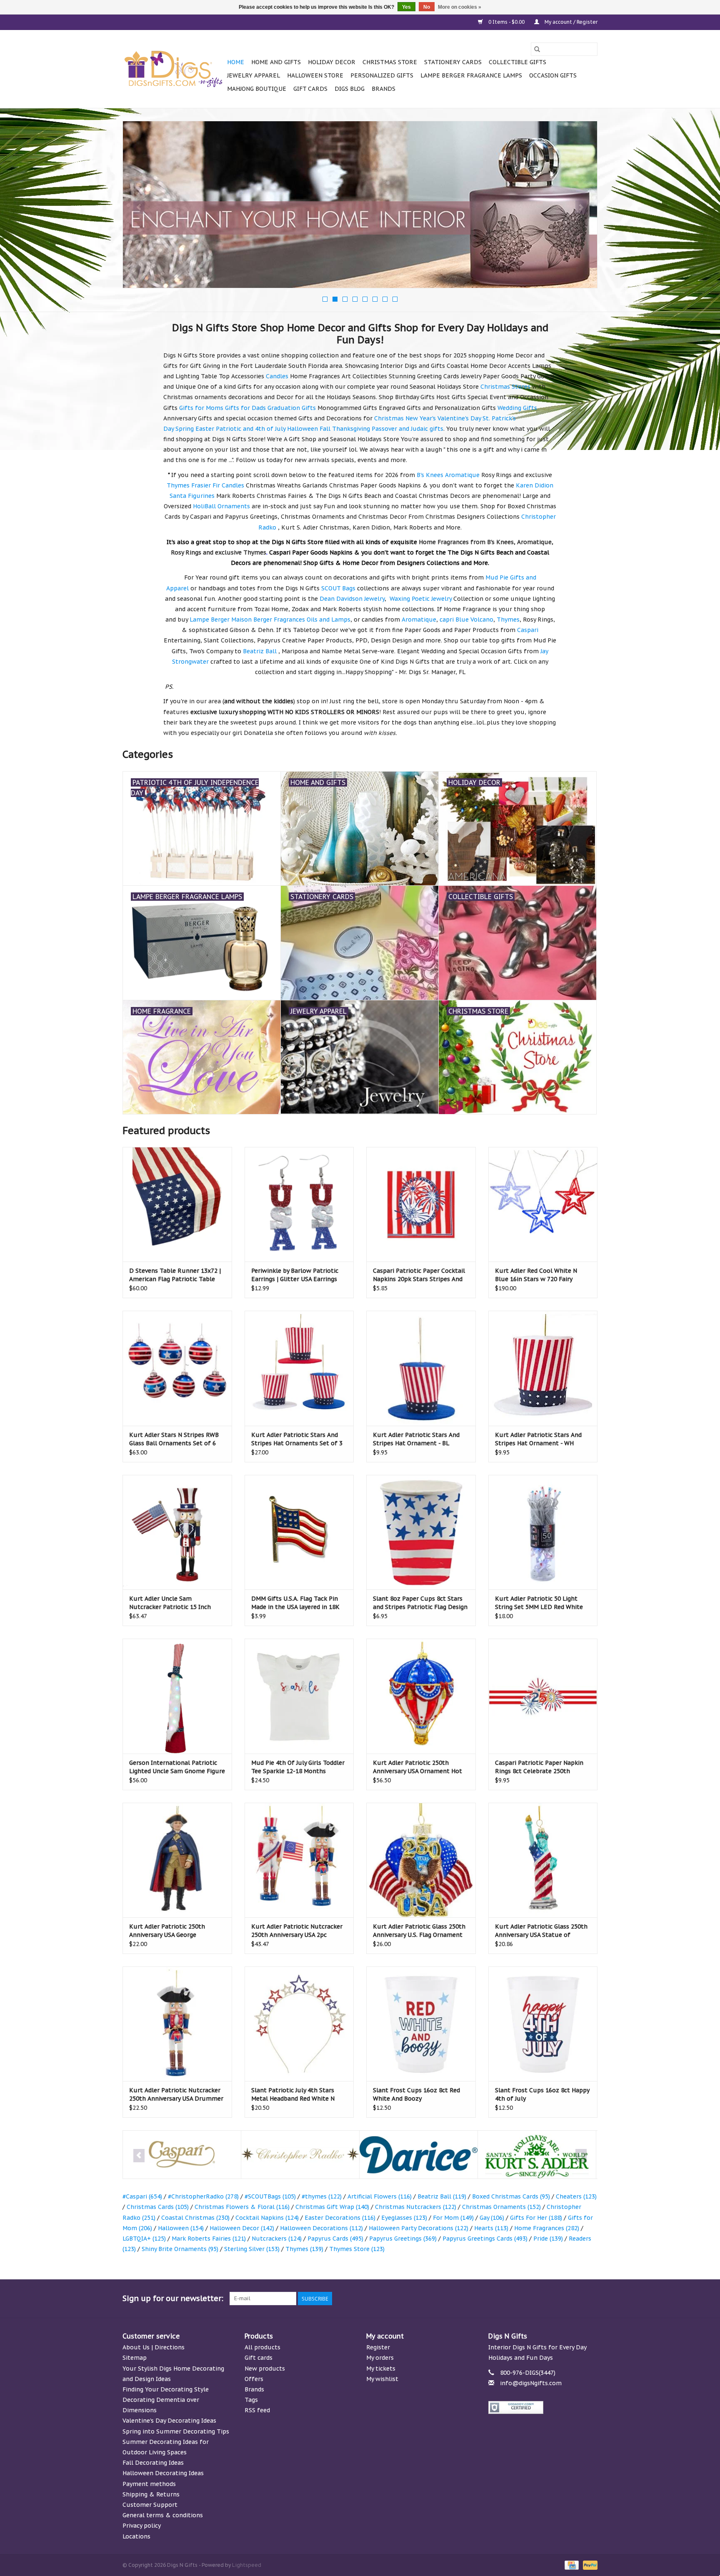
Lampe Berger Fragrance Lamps (471, 75)
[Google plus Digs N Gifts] (531, 2299)
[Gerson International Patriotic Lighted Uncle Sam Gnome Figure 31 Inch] (177, 1696)
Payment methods (149, 2484)
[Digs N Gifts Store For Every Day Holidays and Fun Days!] (174, 69)
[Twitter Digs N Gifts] (516, 2299)
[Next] (581, 207)
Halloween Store (315, 75)
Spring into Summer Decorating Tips (176, 2431)
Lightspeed (247, 2565)
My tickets (381, 2369)
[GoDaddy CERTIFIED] (543, 2407)
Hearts (491, 2228)
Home (236, 62)
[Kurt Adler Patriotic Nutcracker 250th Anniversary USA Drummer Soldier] (177, 2024)
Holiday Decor (332, 62)
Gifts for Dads (245, 408)
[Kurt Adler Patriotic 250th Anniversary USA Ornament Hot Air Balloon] (421, 1696)
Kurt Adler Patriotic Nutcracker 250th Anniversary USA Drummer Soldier (176, 2095)
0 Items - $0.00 (506, 22)
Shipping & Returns (151, 2494)
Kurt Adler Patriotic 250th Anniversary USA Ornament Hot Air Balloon (417, 1767)
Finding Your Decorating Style (166, 2389)
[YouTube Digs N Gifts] (561, 2299)
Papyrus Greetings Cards (485, 2239)
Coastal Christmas (195, 2218)
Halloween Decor (242, 2228)
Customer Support (150, 2505)
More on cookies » (460, 7)
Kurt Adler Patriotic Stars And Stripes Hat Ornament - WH (538, 1439)
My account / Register (570, 22)
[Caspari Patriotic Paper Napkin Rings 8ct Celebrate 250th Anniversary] (543, 1696)
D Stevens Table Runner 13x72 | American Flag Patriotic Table (175, 1275)
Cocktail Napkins (267, 2218)
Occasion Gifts (553, 75)
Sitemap (135, 2358)
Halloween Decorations (321, 2228)
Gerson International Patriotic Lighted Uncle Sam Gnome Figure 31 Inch (177, 1767)
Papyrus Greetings (403, 2239)
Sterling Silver (252, 2249)
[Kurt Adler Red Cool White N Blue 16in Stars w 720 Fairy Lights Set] (543, 1204)
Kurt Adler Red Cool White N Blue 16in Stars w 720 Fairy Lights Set (536, 1275)
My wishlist (382, 2379)
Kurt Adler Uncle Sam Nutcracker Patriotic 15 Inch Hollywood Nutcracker (170, 1603)
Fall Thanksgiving (345, 429)
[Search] (537, 49)
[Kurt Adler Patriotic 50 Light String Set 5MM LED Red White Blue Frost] (543, 1532)
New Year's (421, 418)
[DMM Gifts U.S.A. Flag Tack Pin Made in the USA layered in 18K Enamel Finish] (299, 1532)
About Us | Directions (154, 2347)
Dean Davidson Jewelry (352, 599)
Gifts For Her (536, 2218)
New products (265, 2369)
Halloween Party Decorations (419, 2228)
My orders (380, 2358)
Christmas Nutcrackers (416, 2207)
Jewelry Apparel (254, 75)
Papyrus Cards (335, 2239)
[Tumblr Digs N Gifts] (576, 2299)
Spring (185, 429)
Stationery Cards (453, 62)
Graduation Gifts (292, 408)
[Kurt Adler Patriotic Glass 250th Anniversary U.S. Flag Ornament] (421, 1860)
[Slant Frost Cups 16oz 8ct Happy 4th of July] (543, 2024)
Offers (254, 2379)
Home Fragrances (547, 2228)
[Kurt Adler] (419, 2155)
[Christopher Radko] (182, 2155)
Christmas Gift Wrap (332, 2207)
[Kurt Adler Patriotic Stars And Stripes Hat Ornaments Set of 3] (299, 1368)
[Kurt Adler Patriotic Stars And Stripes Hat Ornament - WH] (543, 1368)
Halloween (302, 429)
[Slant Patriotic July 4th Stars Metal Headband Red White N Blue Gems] (299, 2024)
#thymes (322, 2196)
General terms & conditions (163, 2515)
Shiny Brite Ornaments (180, 2249)
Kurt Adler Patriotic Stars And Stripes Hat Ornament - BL (416, 1439)
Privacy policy (142, 2526)
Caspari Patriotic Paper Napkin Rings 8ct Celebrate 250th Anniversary (539, 1767)
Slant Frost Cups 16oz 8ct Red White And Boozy (416, 2094)
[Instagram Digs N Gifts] (591, 2299)
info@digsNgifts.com (531, 2383)
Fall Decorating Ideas (153, 2463)
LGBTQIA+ (144, 2239)
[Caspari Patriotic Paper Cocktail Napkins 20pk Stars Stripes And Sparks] (421, 1204)
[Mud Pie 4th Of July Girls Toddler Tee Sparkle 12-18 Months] (299, 1696)
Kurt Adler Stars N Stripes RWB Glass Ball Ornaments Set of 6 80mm (174, 1439)
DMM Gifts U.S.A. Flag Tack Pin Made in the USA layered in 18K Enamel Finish (295, 1603)
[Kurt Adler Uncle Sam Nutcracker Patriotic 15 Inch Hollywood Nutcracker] (177, 1532)
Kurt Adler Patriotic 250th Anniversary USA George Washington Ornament (167, 1931)
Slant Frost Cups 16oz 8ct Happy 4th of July (542, 2094)
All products (262, 2347)
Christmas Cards (158, 2207)
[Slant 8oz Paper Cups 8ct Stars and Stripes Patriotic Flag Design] (421, 1532)
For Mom (453, 2218)
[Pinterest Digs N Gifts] (546, 2299)
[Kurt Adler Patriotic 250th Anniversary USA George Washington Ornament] (177, 1860)
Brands (384, 89)
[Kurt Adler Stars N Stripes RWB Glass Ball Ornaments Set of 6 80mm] (177, 1368)
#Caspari (142, 2196)
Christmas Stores (505, 387)
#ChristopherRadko (203, 2196)
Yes (406, 7)
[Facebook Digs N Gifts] (501, 2299)
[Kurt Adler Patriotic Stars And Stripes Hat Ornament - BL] (421, 1368)
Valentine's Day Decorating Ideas (169, 2421)
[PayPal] (589, 2565)
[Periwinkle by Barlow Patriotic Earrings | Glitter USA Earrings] (299, 1204)
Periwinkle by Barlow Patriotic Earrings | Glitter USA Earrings (295, 1275)
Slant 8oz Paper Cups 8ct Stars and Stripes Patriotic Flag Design (420, 1603)
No (427, 7)
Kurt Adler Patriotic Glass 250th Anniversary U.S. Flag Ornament (419, 1931)
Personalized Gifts (382, 75)
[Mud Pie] (537, 2155)
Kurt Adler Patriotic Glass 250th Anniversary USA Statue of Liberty (541, 1931)
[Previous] (139, 207)
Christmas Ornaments (501, 2207)
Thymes (304, 2249)
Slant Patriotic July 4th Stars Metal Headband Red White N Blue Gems (293, 2095)
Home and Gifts (276, 62)
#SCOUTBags (270, 2196)
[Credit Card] (571, 2565)
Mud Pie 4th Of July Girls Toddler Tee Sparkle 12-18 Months (298, 1767)
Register (378, 2347)
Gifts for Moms (201, 408)
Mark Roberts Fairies (209, 2239)
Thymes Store (357, 2249)
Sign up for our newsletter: (173, 2298)
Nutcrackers (277, 2239)
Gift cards (310, 89)
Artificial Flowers (380, 2196)
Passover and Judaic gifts (407, 429)
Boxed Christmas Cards (511, 2196)
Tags (251, 2400)
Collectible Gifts (517, 62)
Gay (492, 2218)
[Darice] (300, 2155)
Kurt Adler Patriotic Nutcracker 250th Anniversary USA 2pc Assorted (297, 1931)
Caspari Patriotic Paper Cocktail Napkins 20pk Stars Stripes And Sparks (419, 1275)
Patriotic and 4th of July (251, 429)
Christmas (389, 418)
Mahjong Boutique (257, 89)
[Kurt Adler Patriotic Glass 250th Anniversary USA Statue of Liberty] (543, 1860)
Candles (277, 376)
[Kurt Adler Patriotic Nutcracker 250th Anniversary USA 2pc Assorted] (299, 1860)
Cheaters (576, 2196)
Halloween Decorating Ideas (163, 2473)
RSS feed (257, 2410)
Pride (548, 2239)
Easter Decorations (340, 2218)
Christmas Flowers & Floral (242, 2207)
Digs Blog (350, 89)
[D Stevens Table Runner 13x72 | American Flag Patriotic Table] (177, 1204)
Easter (205, 429)
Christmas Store (390, 62)
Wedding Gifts (517, 408)
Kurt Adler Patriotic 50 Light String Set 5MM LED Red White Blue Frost (539, 1603)
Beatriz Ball (442, 2196)
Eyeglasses (404, 2218)
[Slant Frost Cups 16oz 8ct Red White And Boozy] (421, 2024)
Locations (136, 2536)
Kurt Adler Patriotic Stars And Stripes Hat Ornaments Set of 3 (297, 1439)
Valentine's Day (459, 418)
